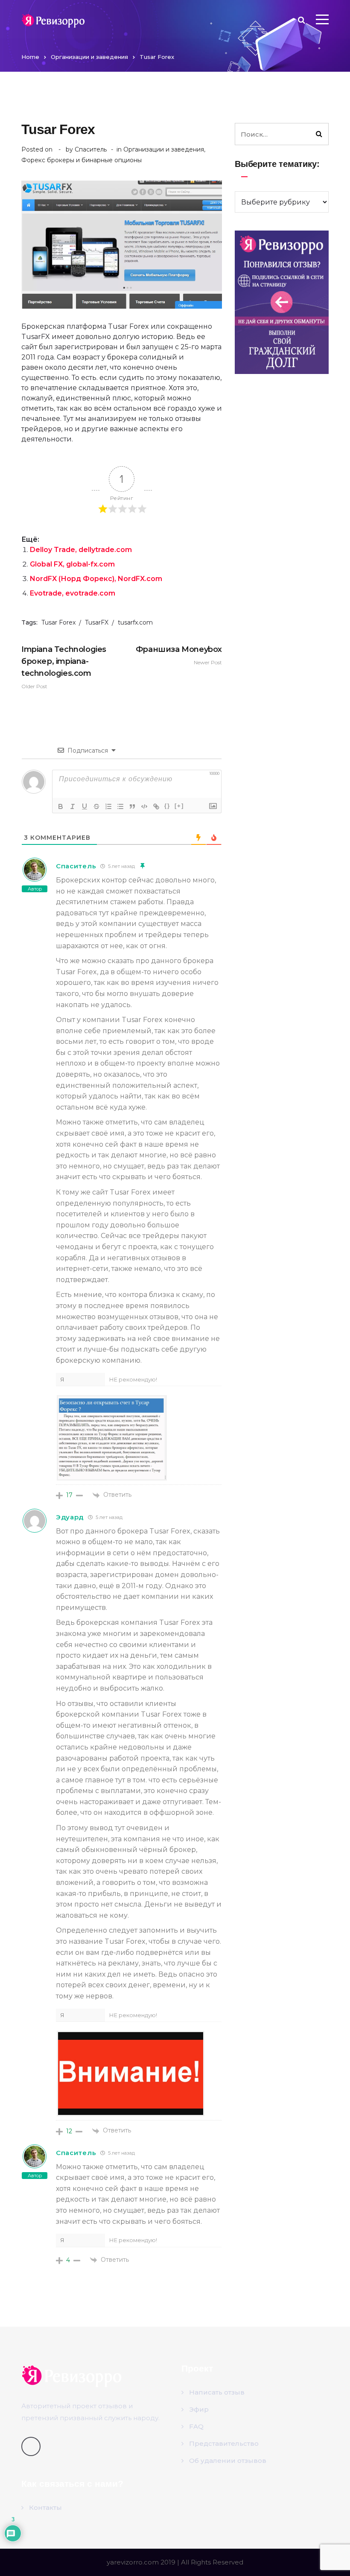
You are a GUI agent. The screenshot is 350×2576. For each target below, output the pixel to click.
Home (30, 57)
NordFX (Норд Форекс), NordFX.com (96, 579)
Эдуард (70, 1517)
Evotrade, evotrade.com (73, 593)
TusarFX (97, 622)
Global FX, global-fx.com (72, 564)
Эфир (199, 2409)
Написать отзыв (217, 2392)
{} (167, 806)
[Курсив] (73, 806)
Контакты (45, 2507)
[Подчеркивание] (85, 806)
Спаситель (91, 149)
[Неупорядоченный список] (120, 806)
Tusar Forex (58, 622)
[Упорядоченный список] (108, 806)
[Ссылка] (156, 806)
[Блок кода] (144, 806)
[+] (179, 806)
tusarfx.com (135, 622)
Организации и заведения (89, 57)
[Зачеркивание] (96, 806)
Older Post (64, 667)
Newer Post (179, 655)
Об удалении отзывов (228, 2461)
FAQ (196, 2426)
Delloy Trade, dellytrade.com (81, 550)
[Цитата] (132, 806)
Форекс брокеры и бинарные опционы (82, 160)
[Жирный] (61, 806)
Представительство (224, 2443)
